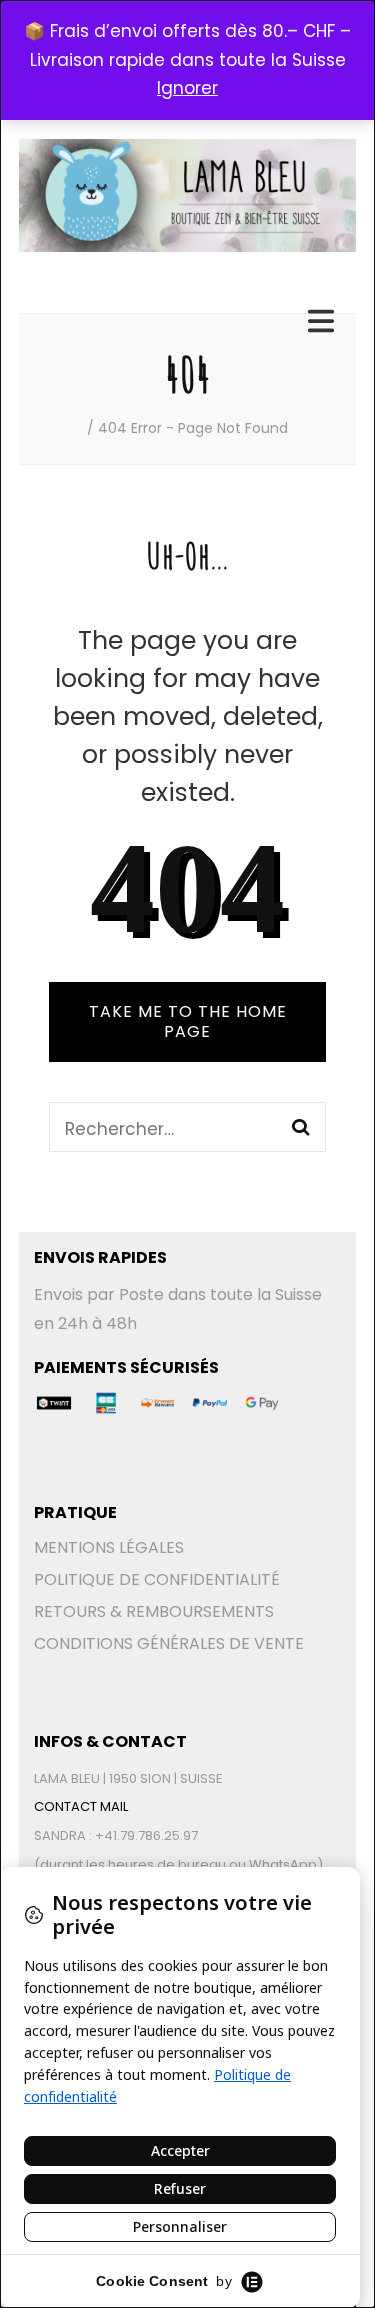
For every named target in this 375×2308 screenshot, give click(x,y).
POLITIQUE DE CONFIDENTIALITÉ (157, 1579)
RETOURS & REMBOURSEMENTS (154, 1611)
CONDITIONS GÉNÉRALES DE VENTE (169, 1643)
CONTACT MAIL (81, 1806)
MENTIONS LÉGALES (109, 1547)
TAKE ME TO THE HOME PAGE (188, 1021)
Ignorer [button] (187, 88)
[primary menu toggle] (323, 321)
